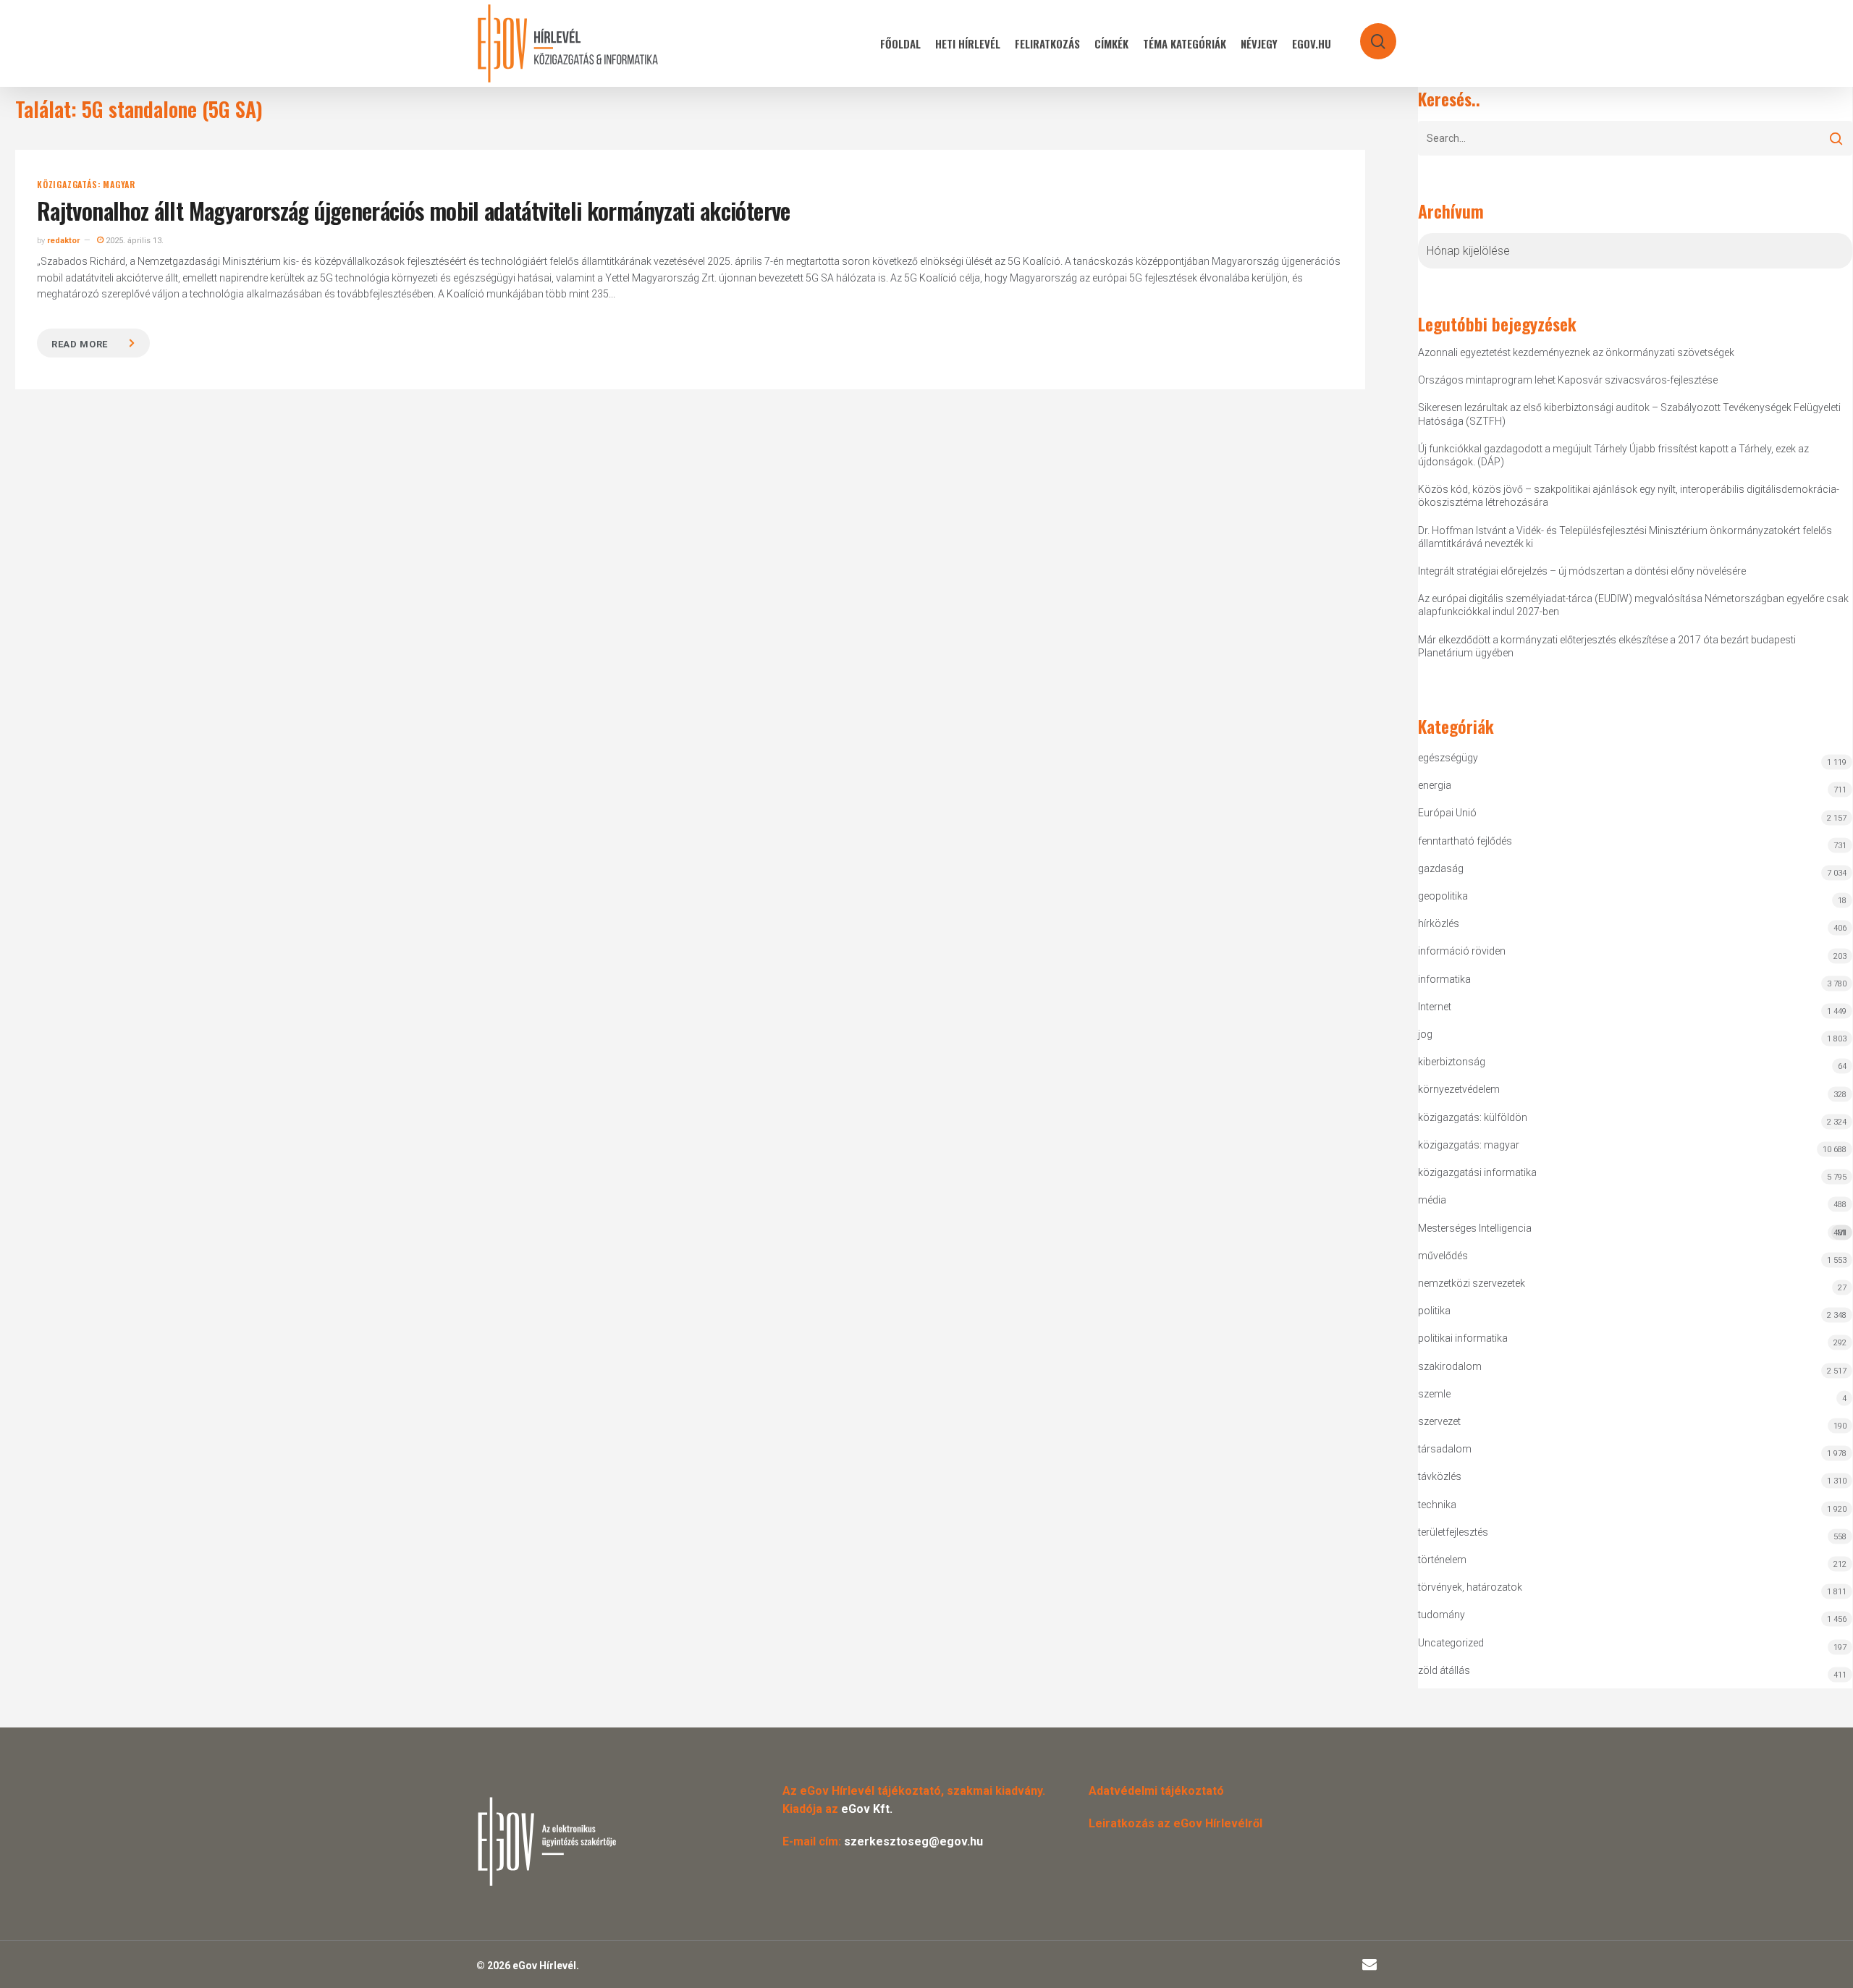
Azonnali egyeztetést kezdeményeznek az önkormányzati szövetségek (1576, 352)
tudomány (1442, 1615)
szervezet (1439, 1421)
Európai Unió (1447, 813)
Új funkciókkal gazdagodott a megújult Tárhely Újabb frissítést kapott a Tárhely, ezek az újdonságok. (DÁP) (1613, 455)
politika (1434, 1311)
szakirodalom (1450, 1366)
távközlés (1440, 1476)
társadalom (1445, 1449)
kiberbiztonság (1452, 1062)
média (1432, 1200)
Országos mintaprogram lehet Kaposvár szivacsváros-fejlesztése (1568, 380)
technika (1437, 1505)
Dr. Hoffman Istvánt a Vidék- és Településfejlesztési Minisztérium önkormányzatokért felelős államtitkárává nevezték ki (1625, 537)
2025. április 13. (134, 241)
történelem (1442, 1560)
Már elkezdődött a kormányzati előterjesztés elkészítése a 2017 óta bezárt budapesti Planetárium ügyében (1607, 646)
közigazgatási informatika (1477, 1172)
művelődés (1443, 1256)
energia (1435, 785)
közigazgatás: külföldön (1473, 1117)
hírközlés (1439, 923)
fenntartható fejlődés (1465, 841)
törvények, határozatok (1470, 1587)
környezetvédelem (1459, 1089)
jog (1425, 1034)
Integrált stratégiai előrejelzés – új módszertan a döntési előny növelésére (1582, 571)
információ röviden (1462, 951)
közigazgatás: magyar (86, 185)
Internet (1435, 1007)
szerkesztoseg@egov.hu (913, 1841)
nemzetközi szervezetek (1472, 1283)
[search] (1369, 34)
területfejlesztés (1453, 1532)
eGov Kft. (867, 1809)
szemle (1434, 1394)
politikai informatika (1463, 1338)
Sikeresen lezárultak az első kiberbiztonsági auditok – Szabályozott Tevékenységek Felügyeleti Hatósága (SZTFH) (1629, 414)
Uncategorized (1451, 1643)
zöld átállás (1444, 1670)
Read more (80, 344)
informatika (1444, 979)
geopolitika (1443, 896)
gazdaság (1441, 868)
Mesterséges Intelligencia (1632, 1230)
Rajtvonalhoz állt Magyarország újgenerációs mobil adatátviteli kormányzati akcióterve (414, 210)
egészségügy (1448, 758)
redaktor (63, 241)
